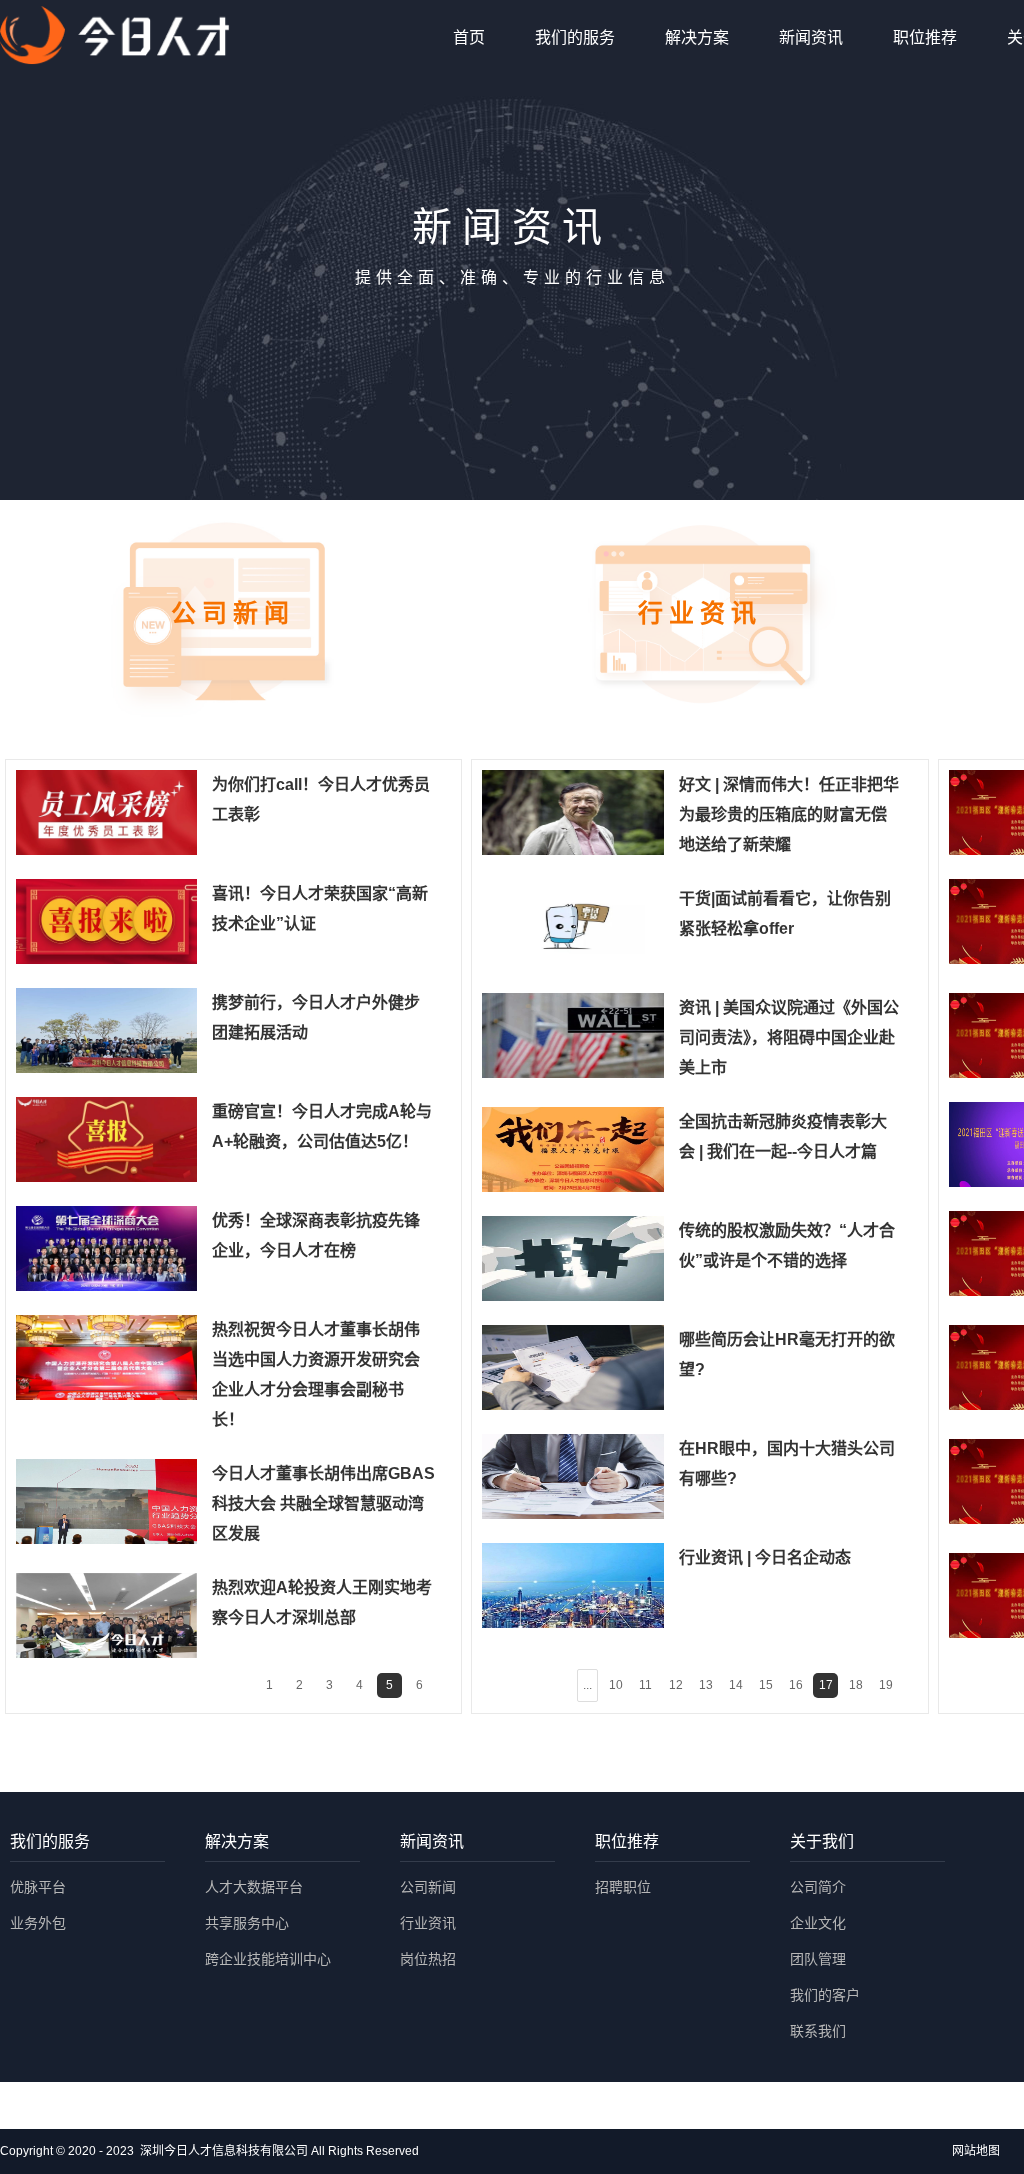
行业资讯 (428, 1923)
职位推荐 (925, 37)
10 (616, 1685)
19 (886, 1685)
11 (645, 1685)
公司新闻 (428, 1887)
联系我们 (818, 2031)
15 (766, 1685)
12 (676, 1685)
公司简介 (818, 1887)
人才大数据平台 (254, 1887)
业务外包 (38, 1923)
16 (796, 1685)
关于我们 (822, 1841)
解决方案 (697, 37)
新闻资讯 (811, 37)
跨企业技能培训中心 (268, 1959)
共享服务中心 (247, 1923)
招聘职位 (623, 1887)
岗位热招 (428, 1959)
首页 (469, 37)
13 (706, 1685)
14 (736, 1685)
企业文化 (818, 1923)
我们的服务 (575, 37)
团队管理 (818, 1959)
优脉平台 (38, 1887)
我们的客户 (825, 1995)
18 (856, 1685)
